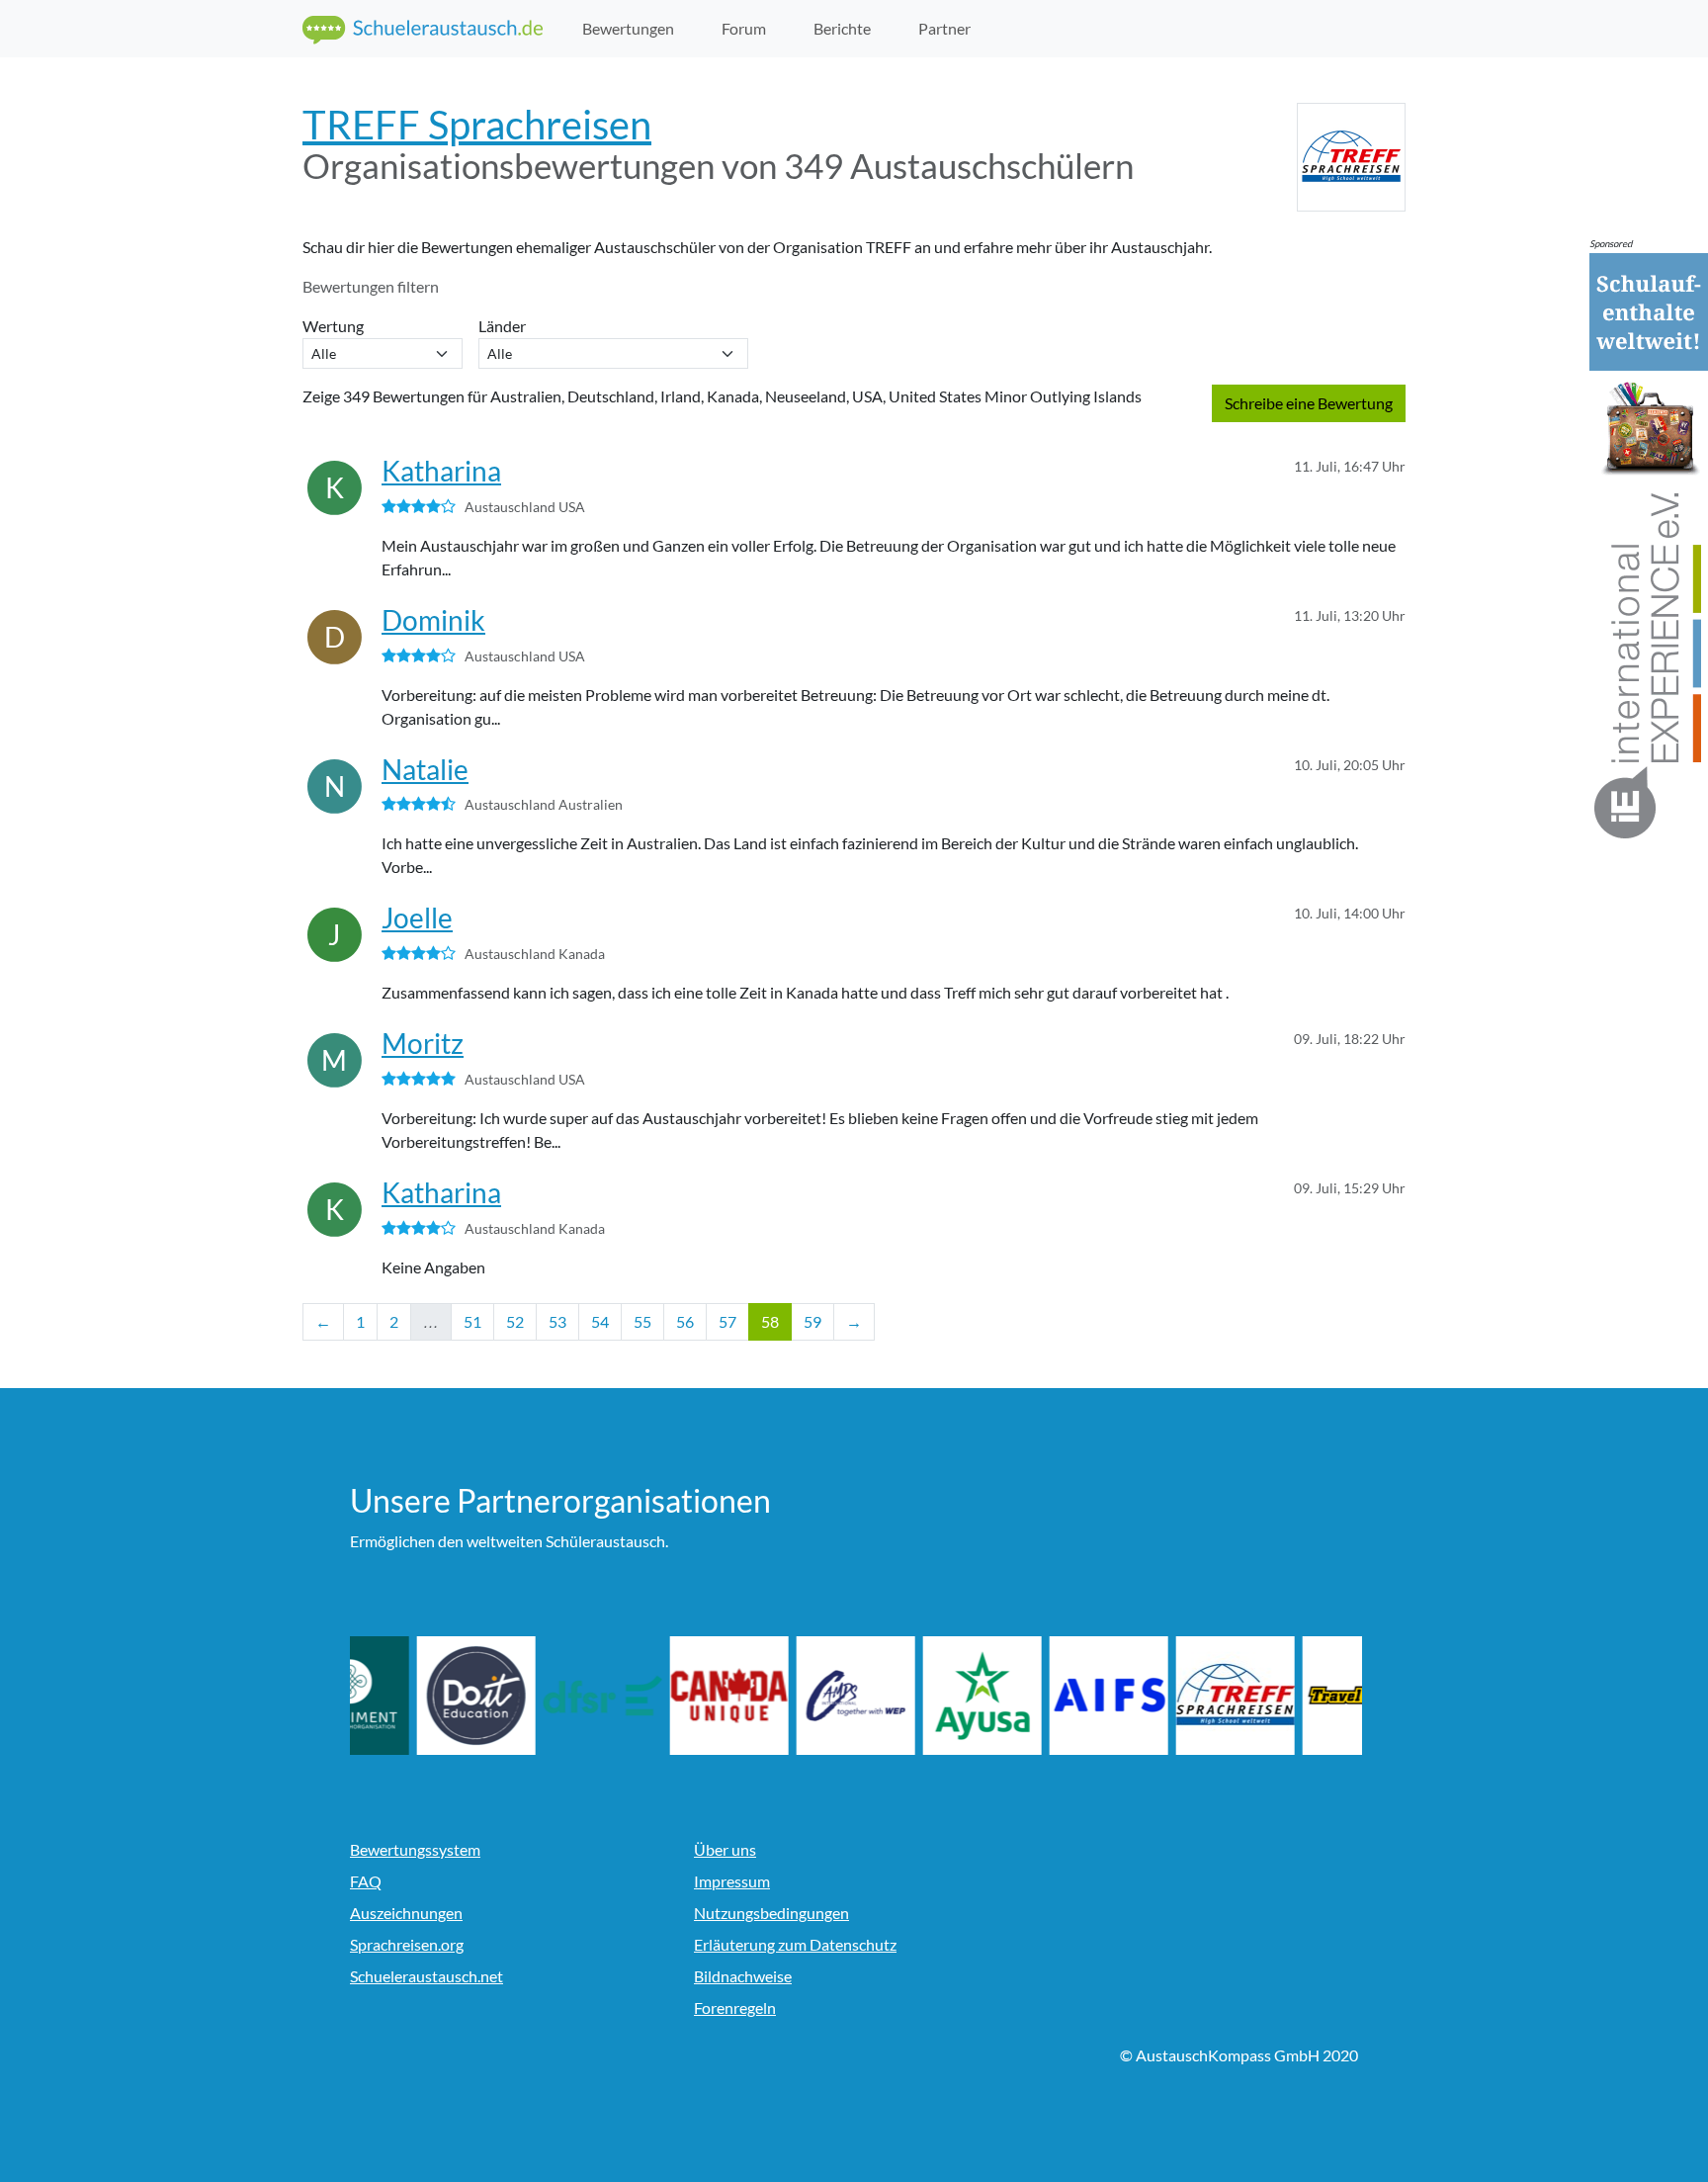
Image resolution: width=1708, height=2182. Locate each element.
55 (642, 1321)
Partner (944, 28)
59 (812, 1321)
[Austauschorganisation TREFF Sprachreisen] (1295, 1696)
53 (557, 1321)
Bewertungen (628, 28)
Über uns (725, 1849)
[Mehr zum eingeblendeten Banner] (1649, 547)
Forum (744, 28)
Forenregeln (735, 2007)
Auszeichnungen (406, 1913)
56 (685, 1321)
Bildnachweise (743, 1976)
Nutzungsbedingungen (771, 1913)
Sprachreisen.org (407, 1944)
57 (727, 1321)
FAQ (366, 1881)
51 (472, 1321)
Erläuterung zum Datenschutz (795, 1944)
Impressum (732, 1881)
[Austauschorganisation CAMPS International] (915, 1696)
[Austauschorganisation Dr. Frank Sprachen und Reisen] (662, 1696)
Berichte (842, 28)
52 (515, 1321)
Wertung (336, 326)
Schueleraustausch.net (427, 1976)
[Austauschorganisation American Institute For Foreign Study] (1168, 1696)
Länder (505, 326)
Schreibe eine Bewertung (1309, 403)
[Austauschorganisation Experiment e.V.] (409, 1696)
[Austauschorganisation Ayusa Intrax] (1042, 1696)
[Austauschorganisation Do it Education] (536, 1696)
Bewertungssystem (415, 1849)
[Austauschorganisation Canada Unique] (789, 1696)
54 (600, 1321)
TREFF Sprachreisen (477, 125)
